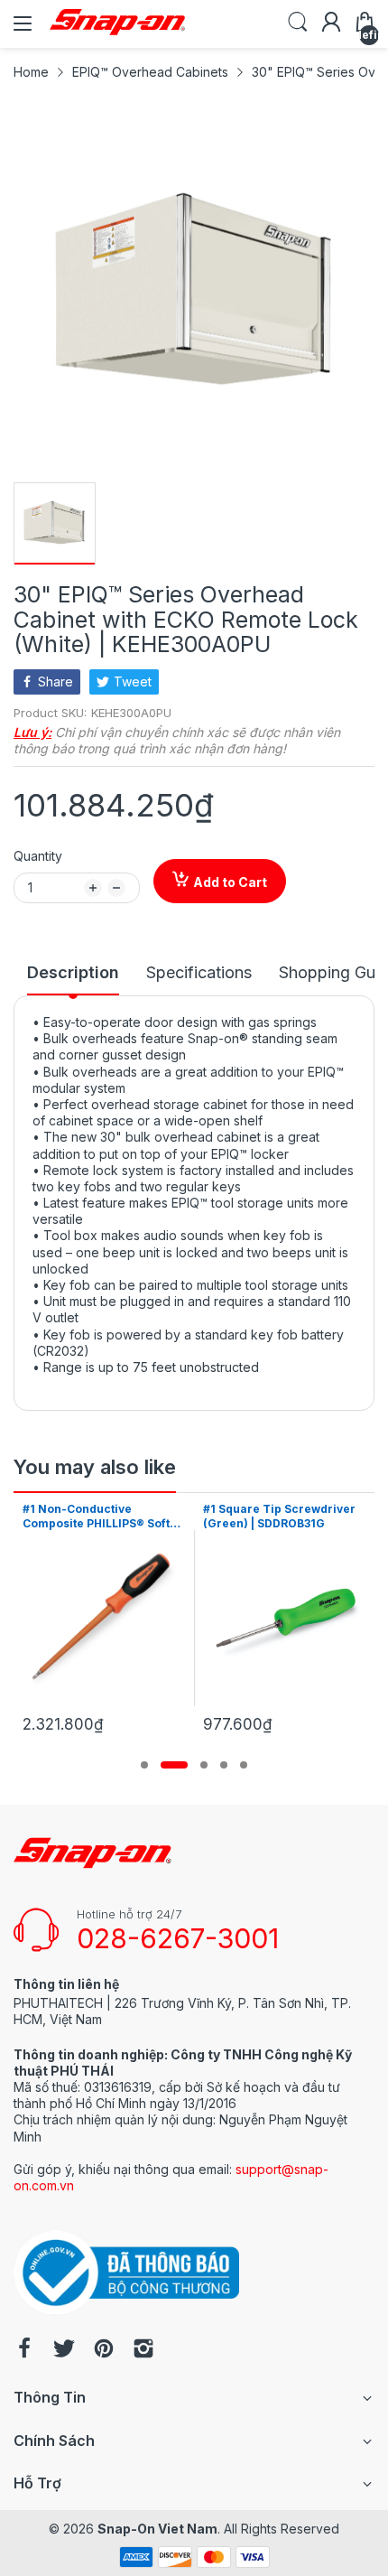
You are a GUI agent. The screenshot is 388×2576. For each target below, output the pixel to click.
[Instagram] (143, 2350)
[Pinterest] (104, 2350)
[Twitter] (64, 2350)
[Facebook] (24, 2350)
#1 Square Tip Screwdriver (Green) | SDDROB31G (112, 1517)
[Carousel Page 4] (224, 1765)
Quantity (38, 856)
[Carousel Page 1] (144, 1765)
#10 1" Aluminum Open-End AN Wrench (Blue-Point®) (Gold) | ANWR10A (295, 1517)
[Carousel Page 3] (204, 1765)
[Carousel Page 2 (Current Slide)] (174, 1765)
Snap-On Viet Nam (157, 2529)
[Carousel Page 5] (244, 1765)
